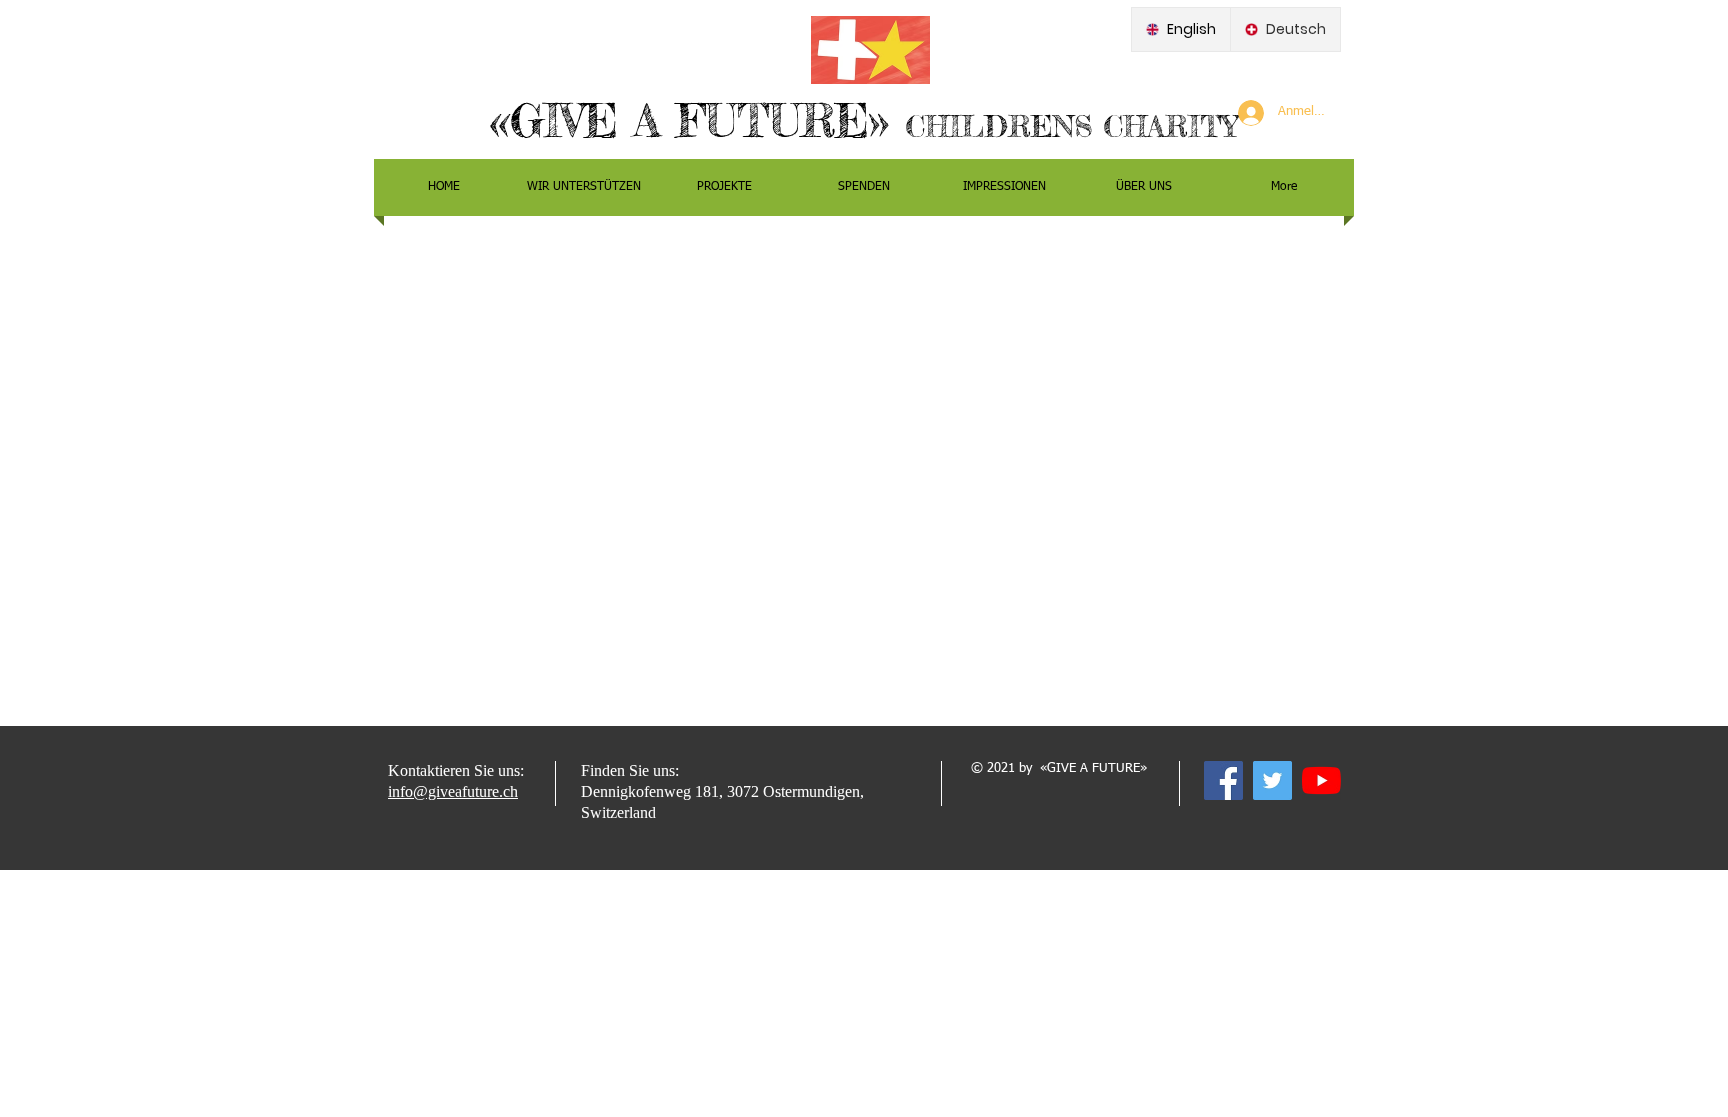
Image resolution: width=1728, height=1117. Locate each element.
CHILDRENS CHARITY (1071, 126)
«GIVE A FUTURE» (697, 120)
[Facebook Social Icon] (1223, 780)
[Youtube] (1321, 780)
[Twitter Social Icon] (1272, 780)
